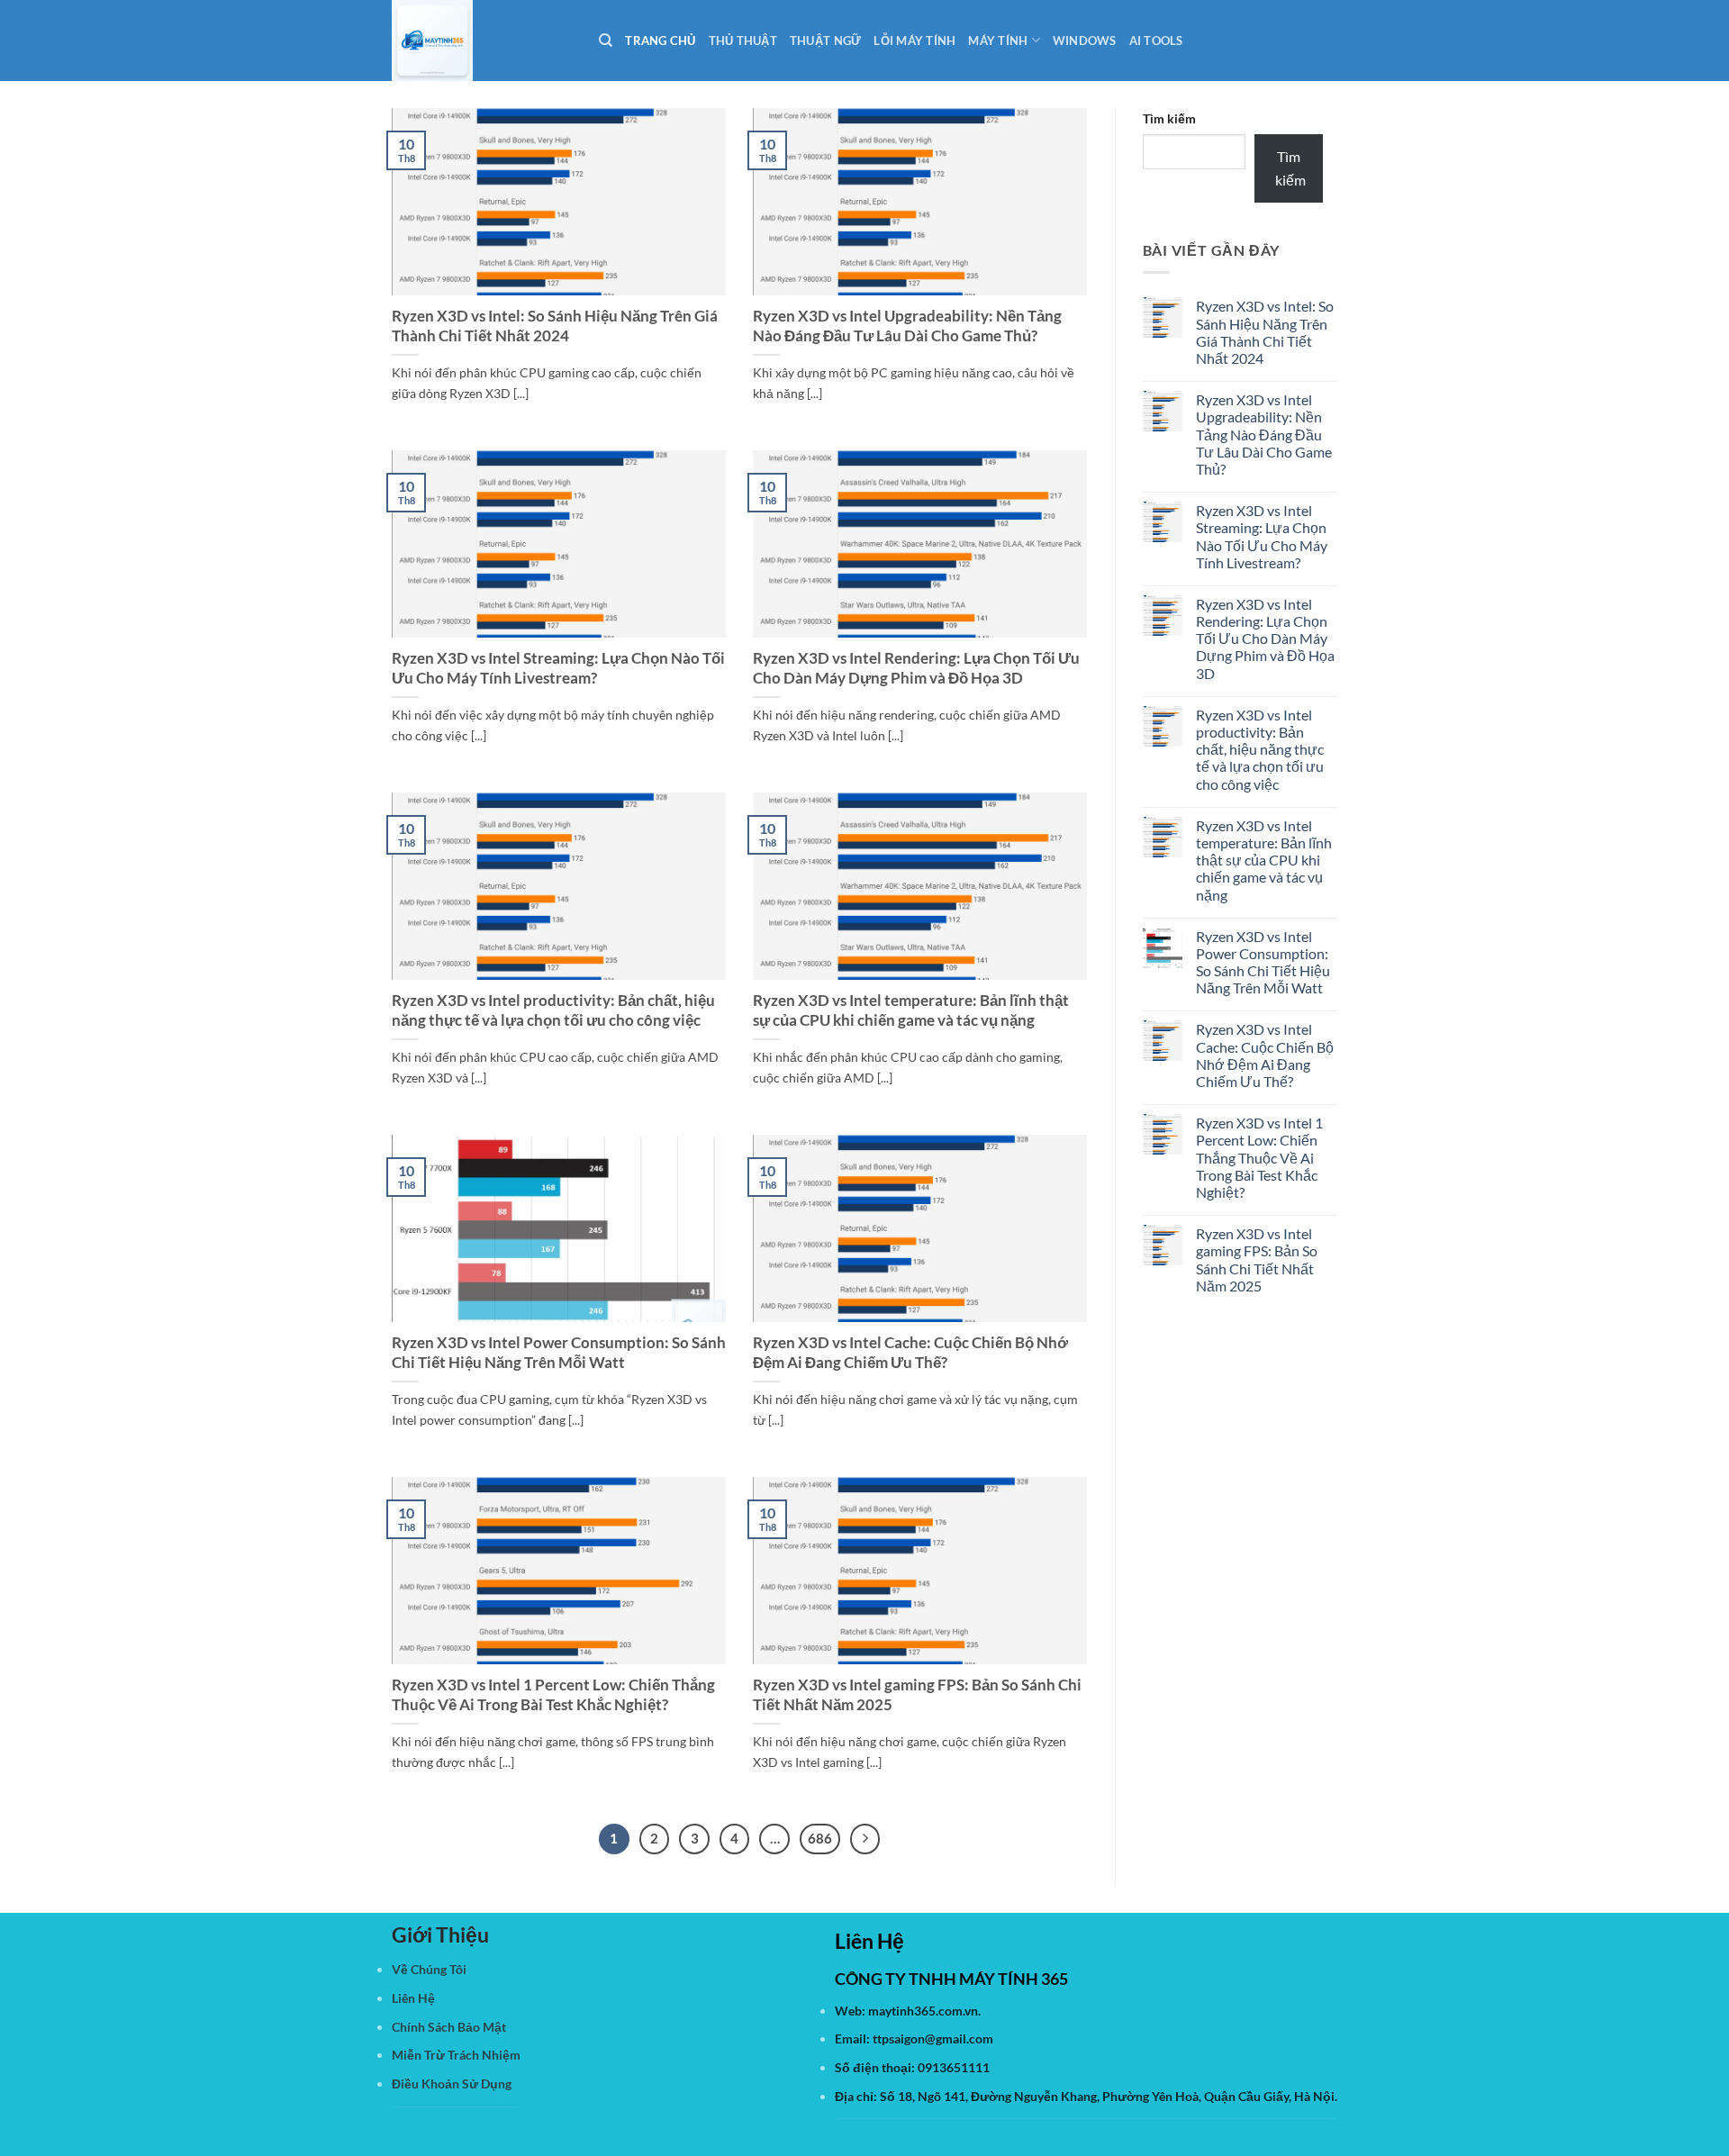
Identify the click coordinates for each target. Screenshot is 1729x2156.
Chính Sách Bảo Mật (449, 2027)
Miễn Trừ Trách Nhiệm (456, 2055)
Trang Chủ (660, 41)
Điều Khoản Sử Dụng (452, 2084)
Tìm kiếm (1169, 118)
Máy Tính (998, 41)
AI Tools (1156, 41)
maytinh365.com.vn (923, 2011)
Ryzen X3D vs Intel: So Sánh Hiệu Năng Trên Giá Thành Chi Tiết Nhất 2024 (555, 326)
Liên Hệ (413, 1998)
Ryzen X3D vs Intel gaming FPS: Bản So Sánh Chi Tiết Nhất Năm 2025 (917, 1695)
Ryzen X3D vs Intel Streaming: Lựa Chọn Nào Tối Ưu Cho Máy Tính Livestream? (558, 668)
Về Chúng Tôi (429, 1969)
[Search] (606, 41)
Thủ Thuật (743, 41)
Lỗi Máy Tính (914, 41)
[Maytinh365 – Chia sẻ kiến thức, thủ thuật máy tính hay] (482, 41)
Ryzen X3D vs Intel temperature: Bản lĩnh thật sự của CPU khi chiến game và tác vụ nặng (911, 1010)
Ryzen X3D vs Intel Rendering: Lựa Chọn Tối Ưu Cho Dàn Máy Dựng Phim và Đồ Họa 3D (916, 668)
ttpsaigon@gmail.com (933, 2038)
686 (820, 1838)
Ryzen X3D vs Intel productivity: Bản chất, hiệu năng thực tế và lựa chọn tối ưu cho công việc (553, 1010)
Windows (1085, 41)
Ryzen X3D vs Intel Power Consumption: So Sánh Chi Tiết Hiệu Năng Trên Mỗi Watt (559, 1353)
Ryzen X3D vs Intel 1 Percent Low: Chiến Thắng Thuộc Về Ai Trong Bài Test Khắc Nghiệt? (553, 1695)
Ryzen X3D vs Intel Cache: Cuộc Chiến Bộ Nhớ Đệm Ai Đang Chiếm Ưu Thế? (910, 1353)
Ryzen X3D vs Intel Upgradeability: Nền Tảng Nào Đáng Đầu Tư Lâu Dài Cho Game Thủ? (907, 326)
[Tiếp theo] (865, 1839)
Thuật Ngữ (825, 41)
